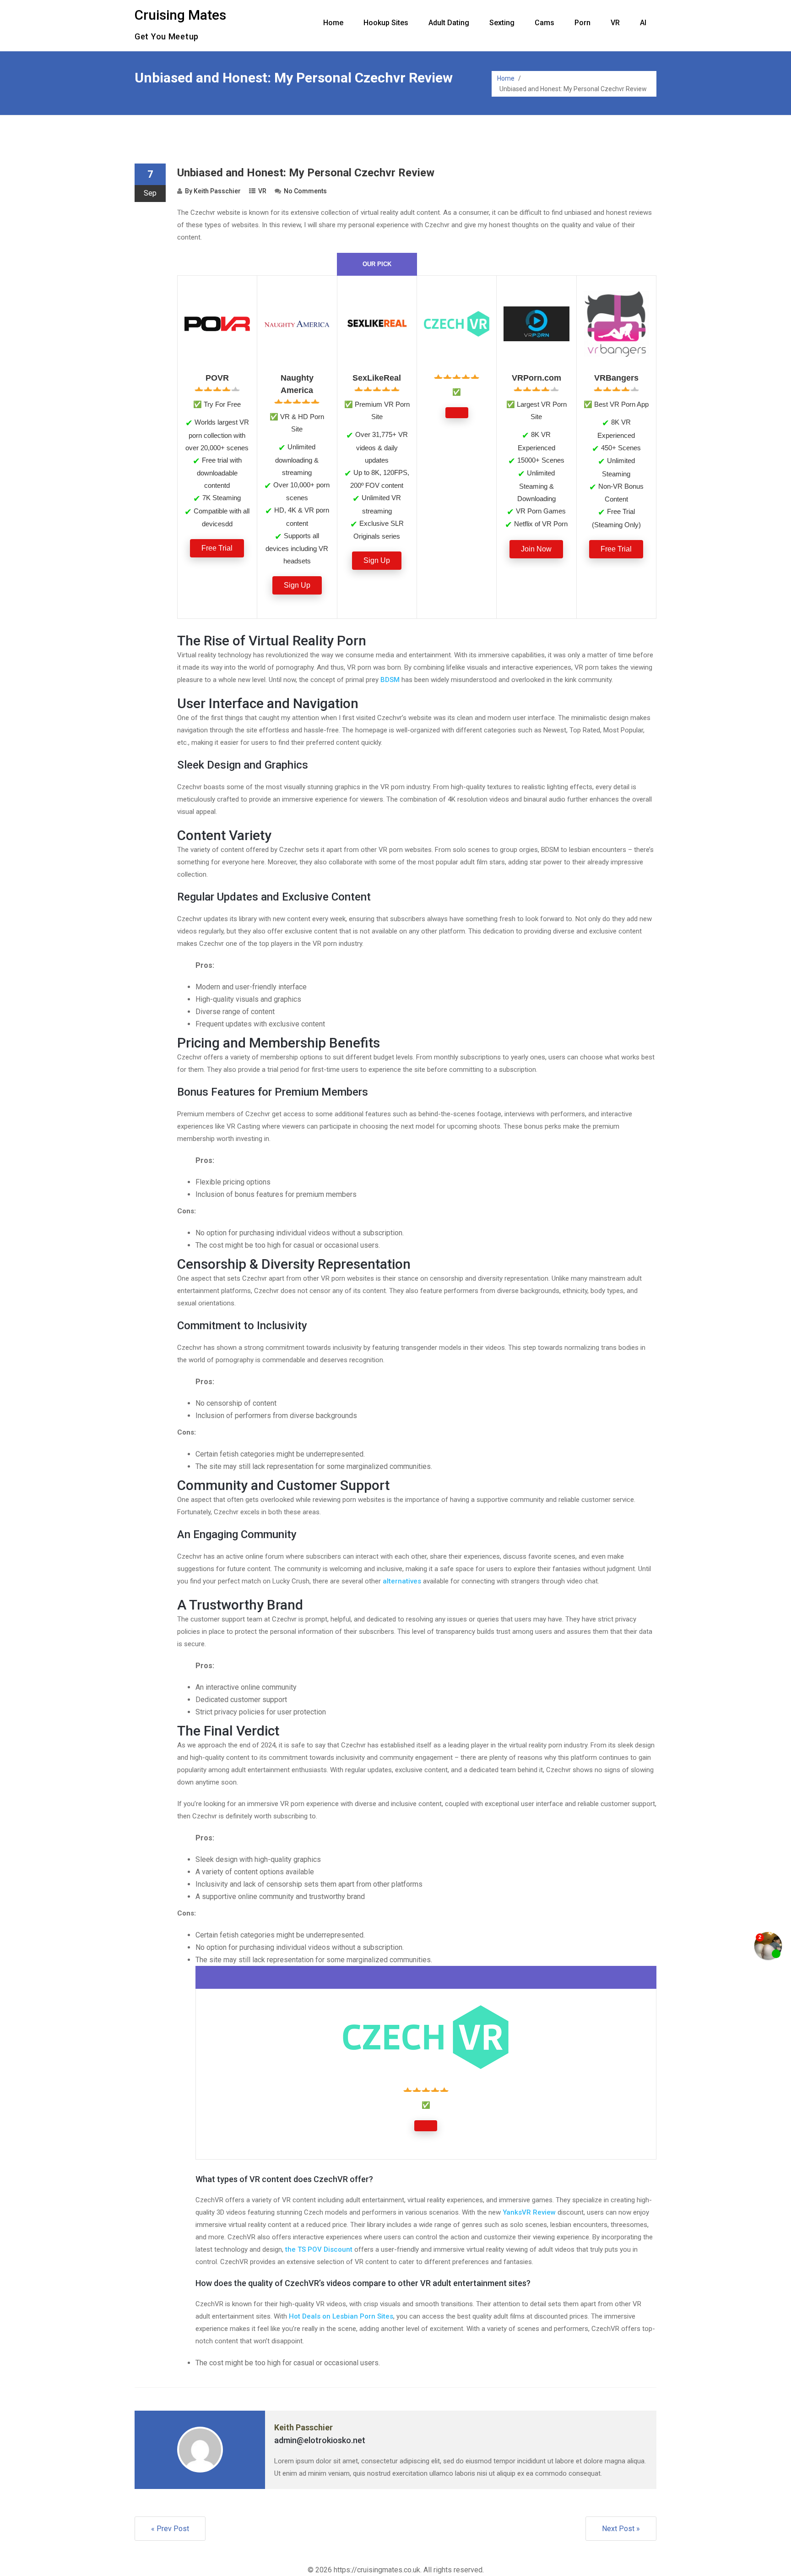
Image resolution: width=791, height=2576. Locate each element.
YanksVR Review (529, 2212)
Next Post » (621, 2529)
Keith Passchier (217, 191)
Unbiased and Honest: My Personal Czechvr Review (306, 173)
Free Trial (217, 548)
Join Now (536, 549)
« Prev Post (170, 2529)
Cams (544, 23)
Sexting (502, 23)
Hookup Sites (386, 23)
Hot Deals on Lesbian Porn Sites (341, 2316)
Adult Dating (449, 23)
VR (615, 23)
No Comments (305, 191)
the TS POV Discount (319, 2249)
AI (643, 23)
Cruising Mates (180, 15)
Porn (582, 23)
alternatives (402, 1581)
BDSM (390, 680)
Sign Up (297, 585)
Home (333, 23)
